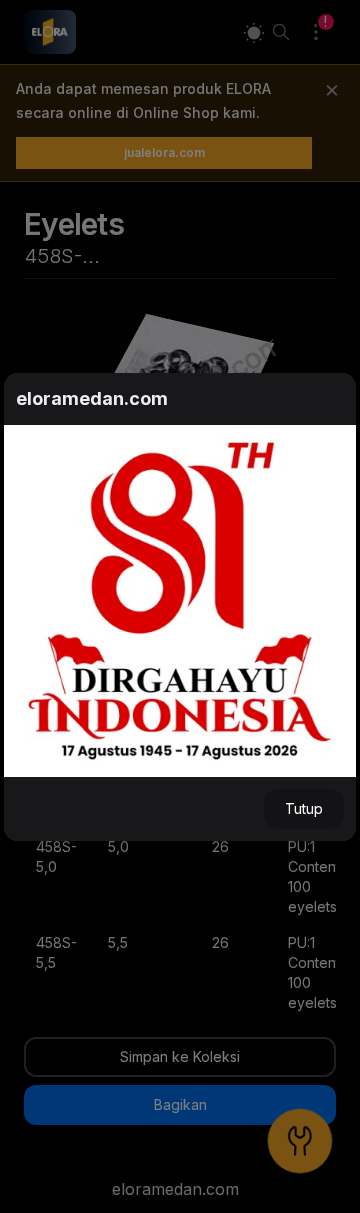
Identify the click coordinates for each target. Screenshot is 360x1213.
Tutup (304, 808)
